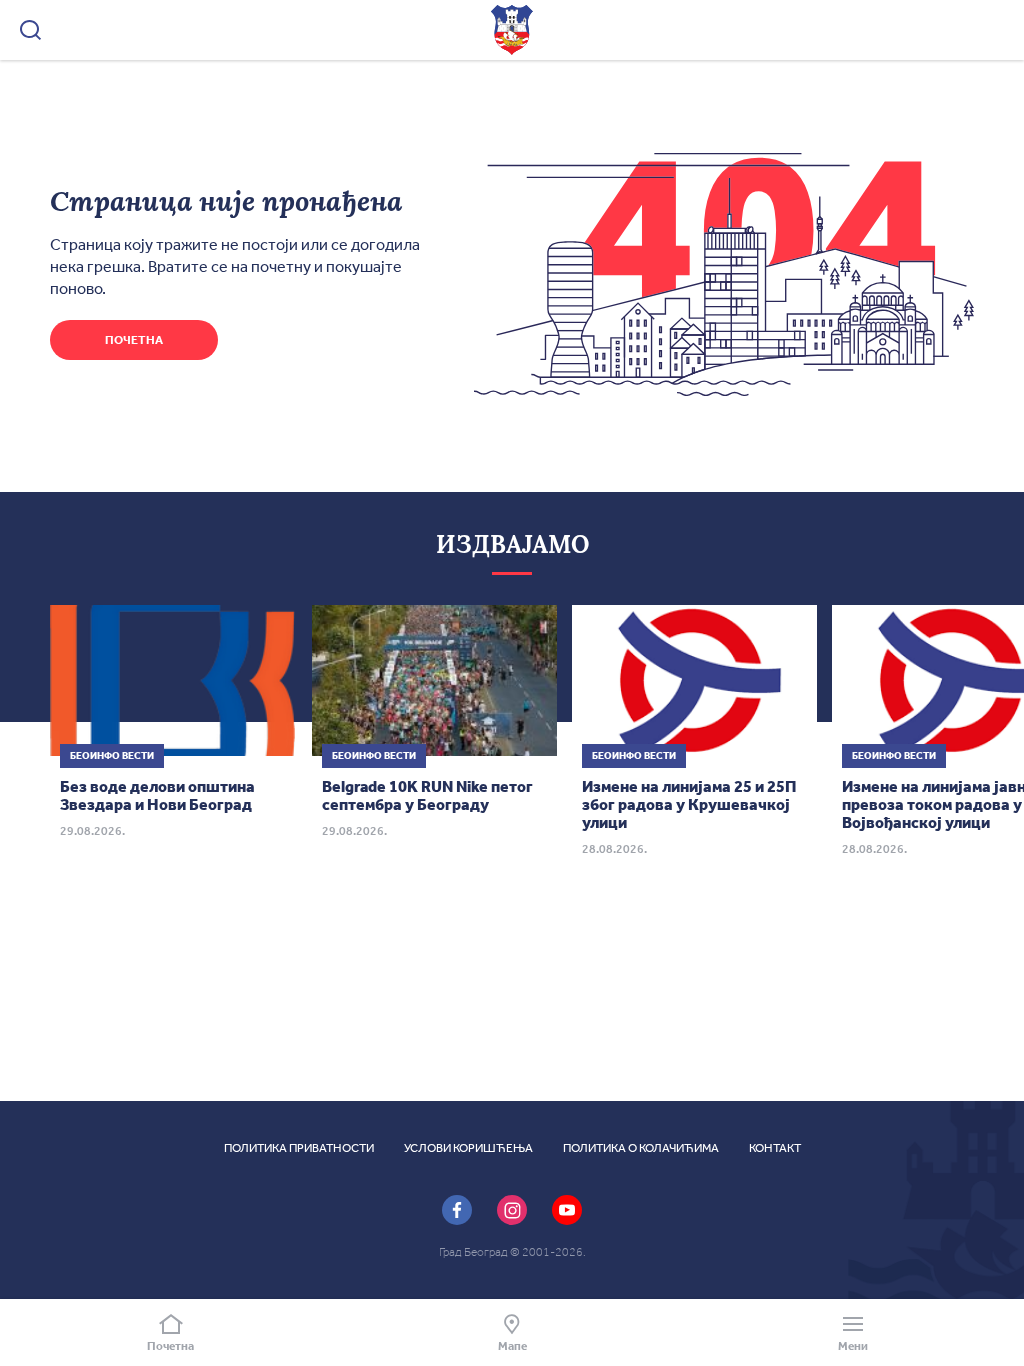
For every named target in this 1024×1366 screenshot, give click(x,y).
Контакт (775, 1148)
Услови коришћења (468, 1148)
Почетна (134, 340)
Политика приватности (299, 1148)
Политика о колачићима (641, 1148)
